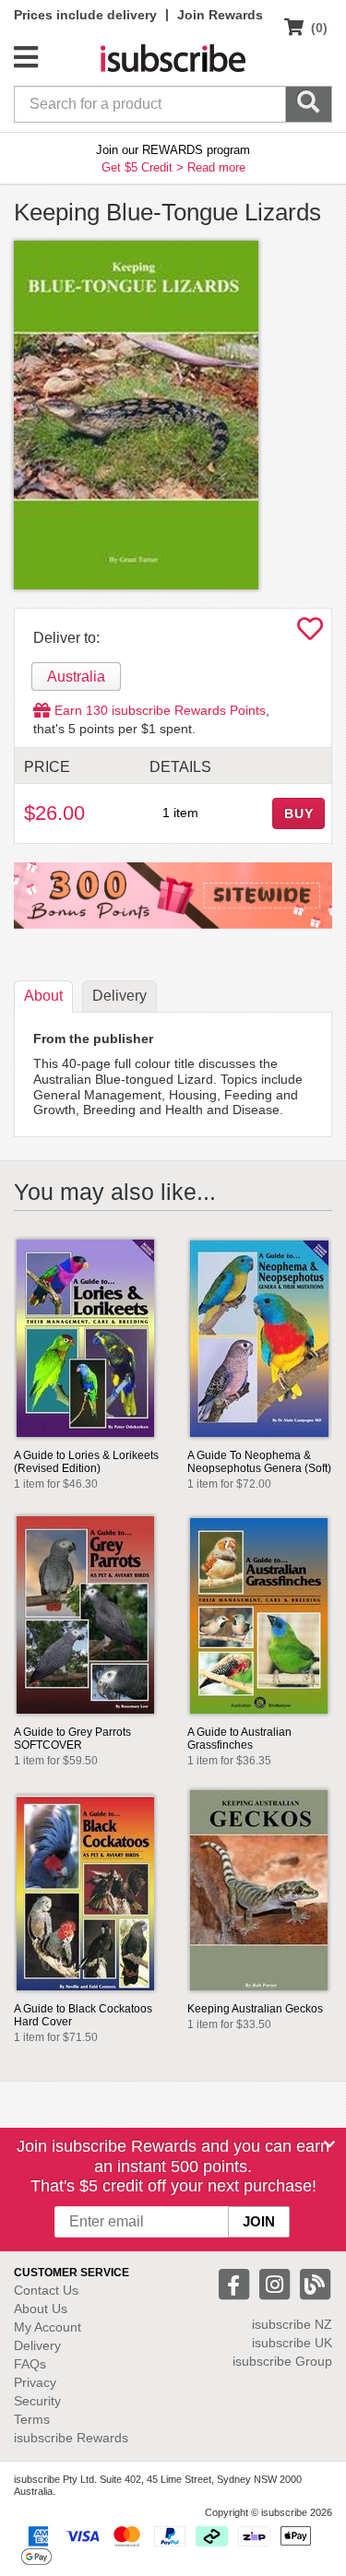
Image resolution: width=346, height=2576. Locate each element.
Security (37, 2401)
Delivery (37, 2345)
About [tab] (43, 996)
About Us (41, 2309)
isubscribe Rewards (71, 2438)
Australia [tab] (76, 677)
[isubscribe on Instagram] (277, 2283)
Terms (32, 2419)
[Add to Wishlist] (310, 634)
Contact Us (46, 2290)
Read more (216, 167)
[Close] (329, 2144)
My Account (48, 2327)
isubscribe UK (292, 2343)
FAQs (30, 2364)
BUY (299, 813)
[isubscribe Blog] (315, 2283)
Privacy (35, 2382)
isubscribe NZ (292, 2324)
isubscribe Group (282, 2361)
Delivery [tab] (119, 996)
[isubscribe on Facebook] (236, 2283)
